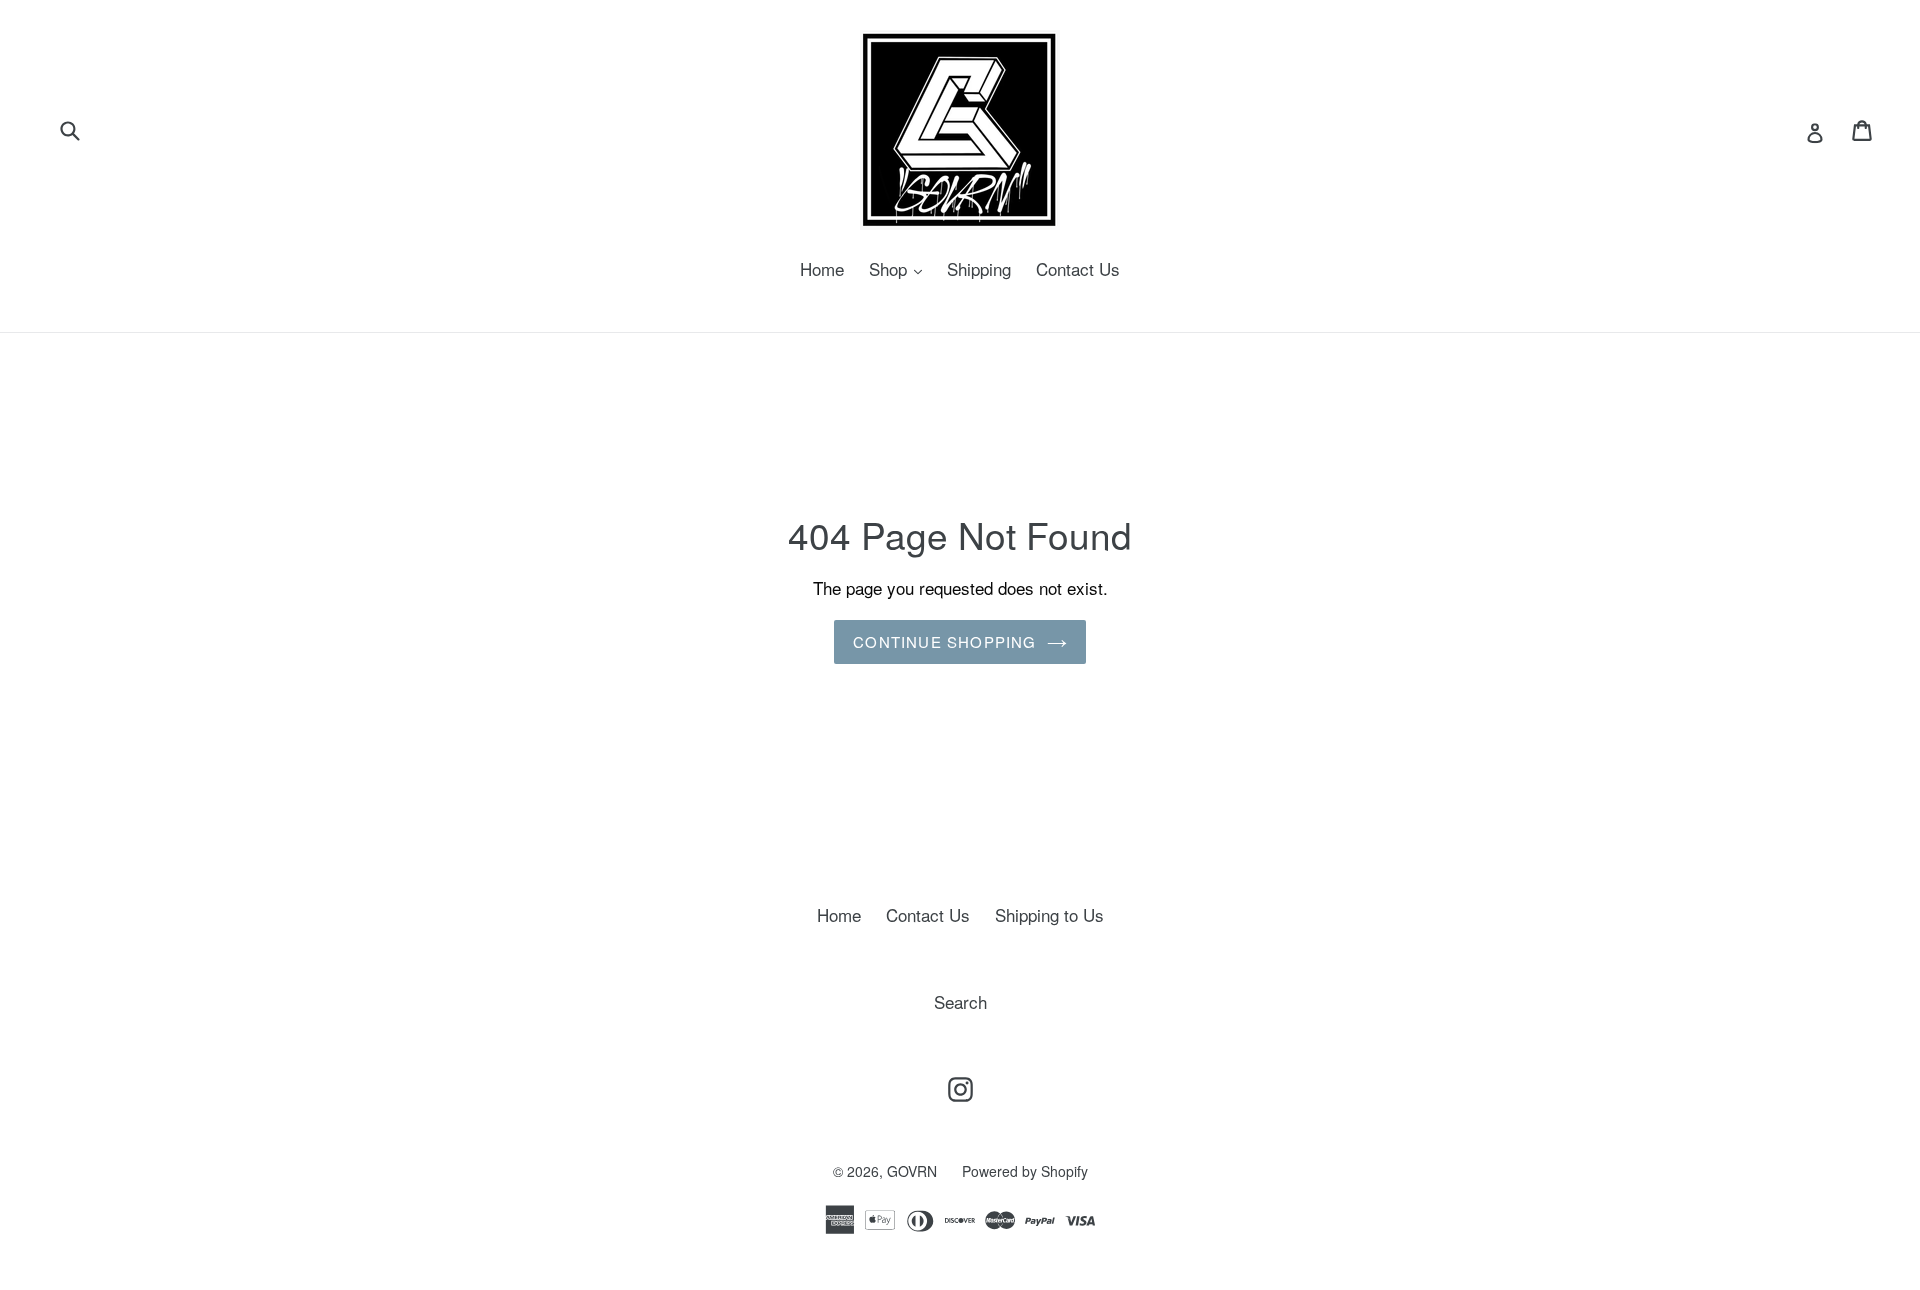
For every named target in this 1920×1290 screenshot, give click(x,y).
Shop (900, 268)
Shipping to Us (1049, 914)
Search (960, 1001)
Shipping (979, 268)
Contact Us (1078, 268)
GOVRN (912, 1171)
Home (822, 268)
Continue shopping (944, 641)
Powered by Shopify (1025, 1171)
